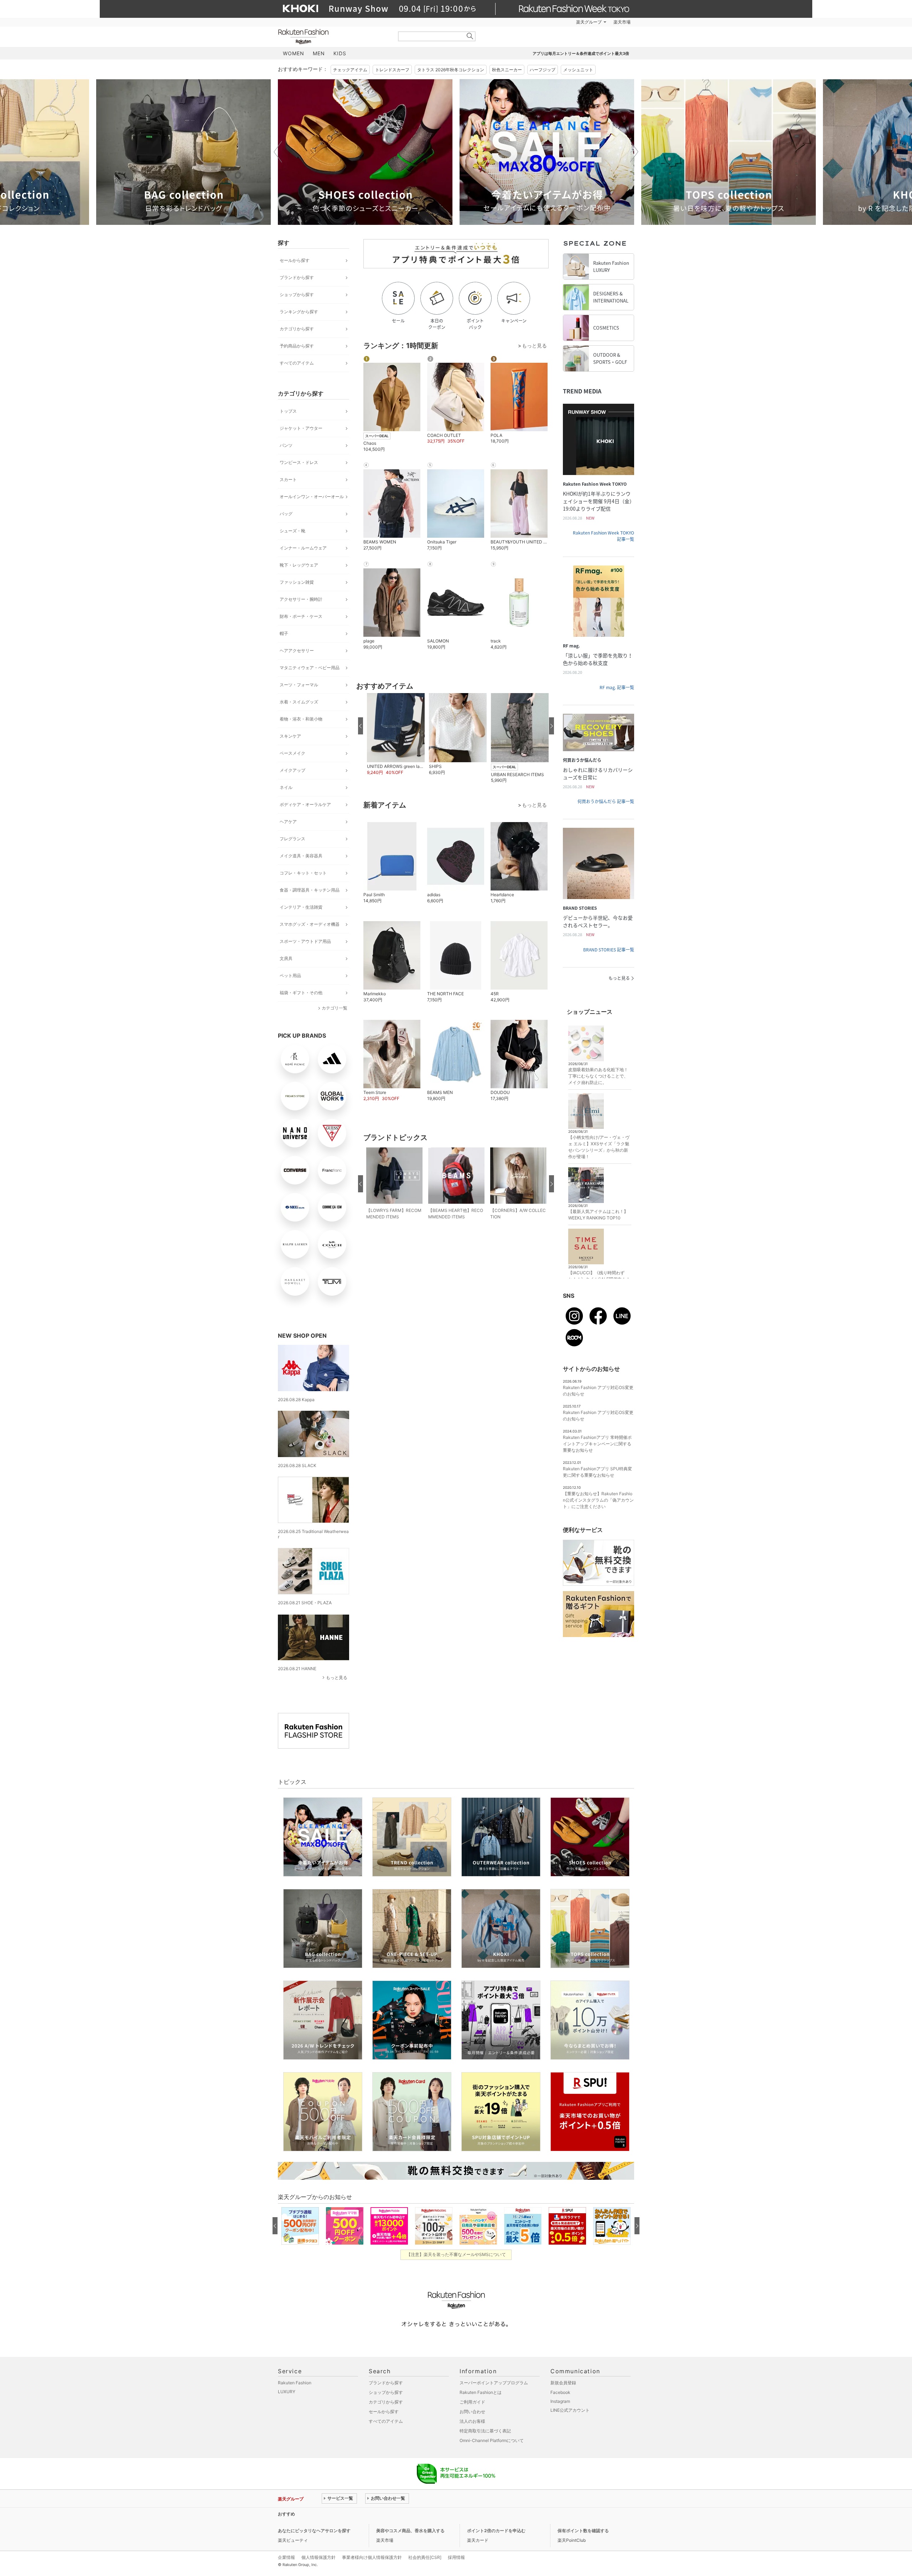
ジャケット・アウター (301, 428)
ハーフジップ (543, 70)
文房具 (286, 958)
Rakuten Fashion (333, 37)
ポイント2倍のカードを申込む (496, 2531)
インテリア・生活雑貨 (301, 907)
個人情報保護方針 (318, 2557)
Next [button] (634, 152)
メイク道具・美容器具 (301, 856)
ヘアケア (288, 822)
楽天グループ (589, 22)
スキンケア (290, 736)
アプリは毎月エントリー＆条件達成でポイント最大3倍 (581, 53)
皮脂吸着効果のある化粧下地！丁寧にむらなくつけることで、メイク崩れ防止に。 (598, 1076)
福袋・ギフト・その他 (301, 993)
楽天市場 (622, 22)
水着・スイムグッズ (299, 702)
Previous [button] (278, 152)
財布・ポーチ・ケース (301, 616)
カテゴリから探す (297, 329)
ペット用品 (290, 975)
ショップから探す (297, 295)
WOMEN (294, 53)
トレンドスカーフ (392, 70)
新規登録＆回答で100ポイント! (539, 22)
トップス (288, 411)
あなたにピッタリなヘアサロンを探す (314, 2531)
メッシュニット (578, 70)
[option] (183, 152)
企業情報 (286, 2557)
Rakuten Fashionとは (481, 2392)
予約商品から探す (297, 346)
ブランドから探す (297, 277)
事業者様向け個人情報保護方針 (372, 2557)
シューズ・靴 (292, 531)
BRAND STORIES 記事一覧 (609, 950)
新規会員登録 (563, 2383)
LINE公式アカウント (570, 2410)
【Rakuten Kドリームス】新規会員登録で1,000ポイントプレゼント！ (390, 2514)
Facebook (560, 2392)
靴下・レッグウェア (299, 565)
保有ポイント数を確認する (583, 2531)
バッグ (286, 514)
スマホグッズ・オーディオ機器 (310, 924)
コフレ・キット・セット (303, 873)
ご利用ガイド (472, 2402)
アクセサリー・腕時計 (301, 599)
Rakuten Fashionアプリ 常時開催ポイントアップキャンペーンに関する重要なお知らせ (597, 1444)
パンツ (286, 445)
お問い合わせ (472, 2412)
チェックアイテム (350, 70)
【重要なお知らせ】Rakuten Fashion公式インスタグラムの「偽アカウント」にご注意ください (598, 1500)
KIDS (340, 53)
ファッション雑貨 (297, 582)
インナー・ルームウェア (303, 548)
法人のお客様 (472, 2421)
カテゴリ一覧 (335, 1008)
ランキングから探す (299, 312)
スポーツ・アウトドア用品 (305, 941)
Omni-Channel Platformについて (492, 2440)
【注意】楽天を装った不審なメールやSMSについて (456, 2254)
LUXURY (287, 2392)
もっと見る (337, 1677)
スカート (288, 479)
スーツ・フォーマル (299, 685)
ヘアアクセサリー (297, 651)
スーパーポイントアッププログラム (494, 2383)
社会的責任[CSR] (425, 2557)
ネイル (286, 787)
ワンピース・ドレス (299, 462)
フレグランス (292, 839)
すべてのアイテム (297, 363)
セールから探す (295, 260)
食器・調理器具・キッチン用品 (310, 890)
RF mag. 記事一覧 (617, 687)
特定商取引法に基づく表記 (485, 2431)
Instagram (560, 2401)
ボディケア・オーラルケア (305, 804)
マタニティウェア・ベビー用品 (310, 668)
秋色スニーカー (507, 70)
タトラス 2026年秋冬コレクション (451, 70)
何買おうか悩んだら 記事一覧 (606, 801)
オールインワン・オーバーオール (312, 497)
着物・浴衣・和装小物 (301, 719)
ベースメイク (292, 753)
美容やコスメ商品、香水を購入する (410, 2531)
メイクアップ (292, 770)
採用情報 (456, 2557)
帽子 (284, 633)
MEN (319, 53)
